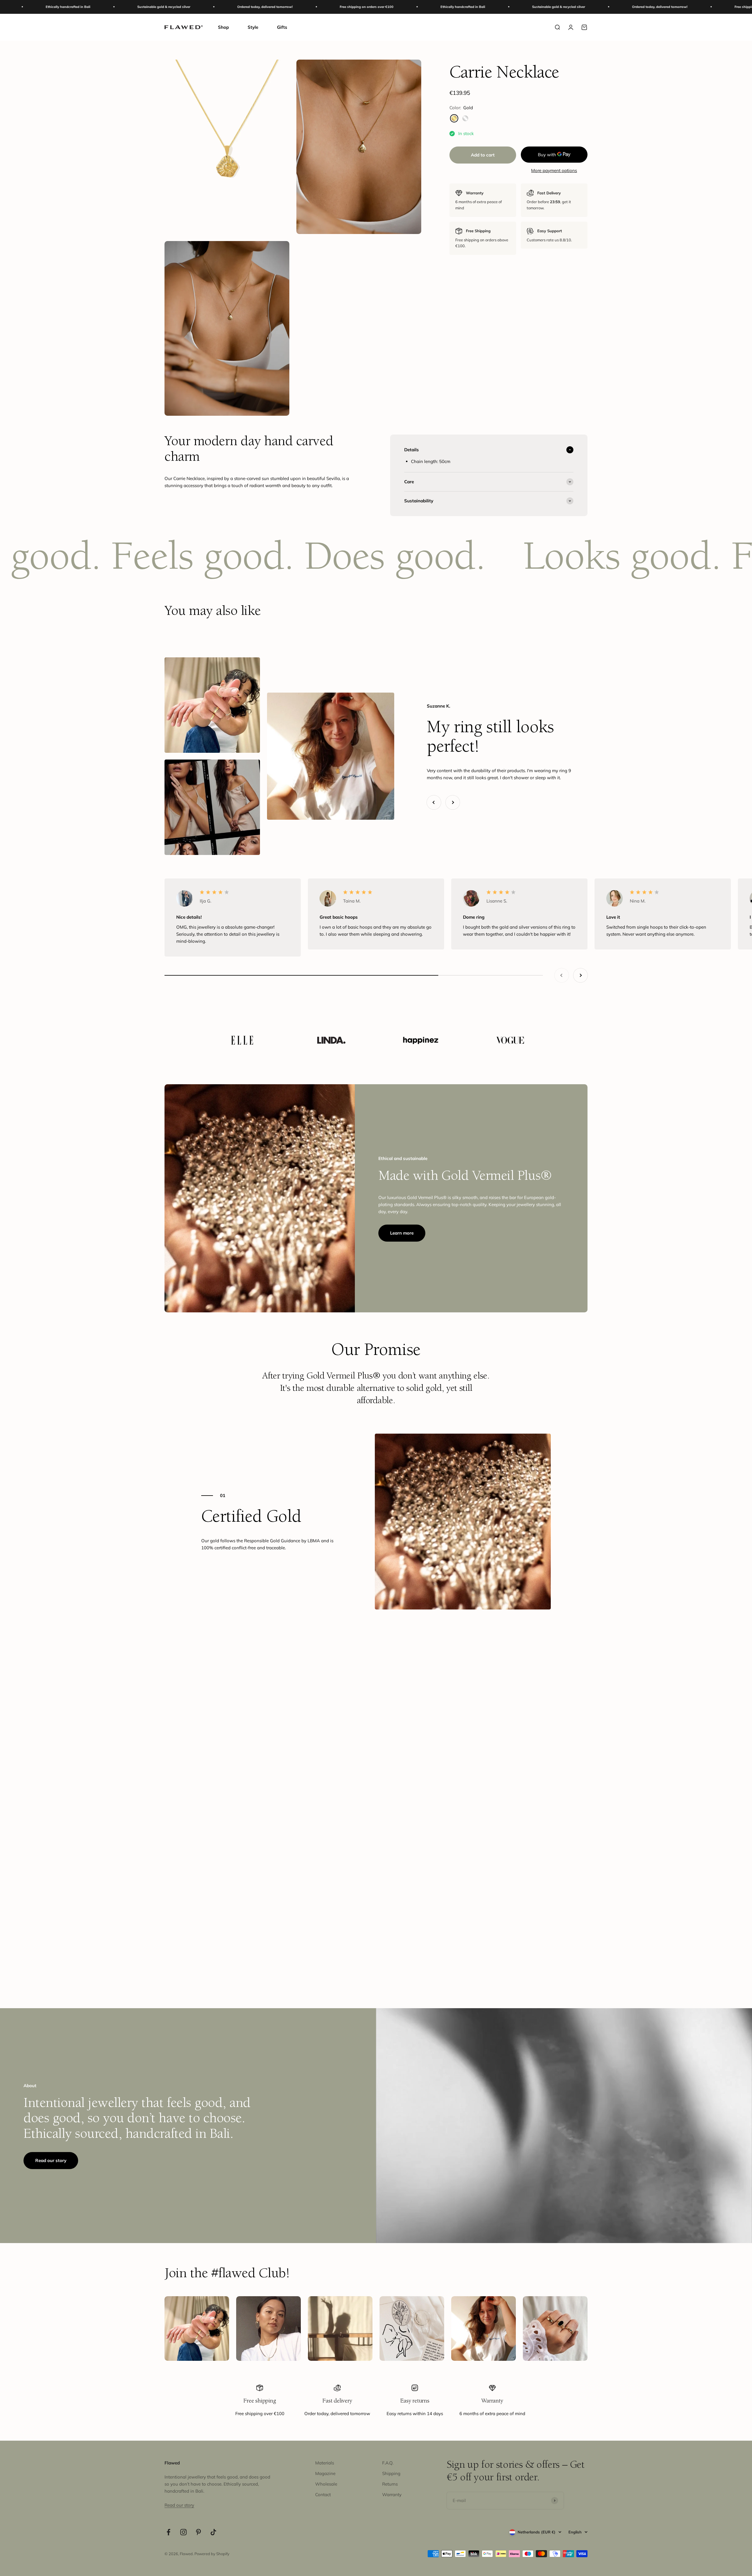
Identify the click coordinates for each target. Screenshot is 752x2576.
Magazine (325, 2473)
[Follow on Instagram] (183, 2532)
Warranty (392, 2495)
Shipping (391, 2473)
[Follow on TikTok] (213, 2532)
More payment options (554, 170)
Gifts (282, 27)
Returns (390, 2484)
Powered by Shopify (212, 2554)
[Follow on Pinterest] (198, 2532)
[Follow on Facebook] (168, 2532)
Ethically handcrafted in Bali (244, 7)
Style (253, 27)
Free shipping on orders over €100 (147, 7)
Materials (325, 2463)
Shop (223, 27)
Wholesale (326, 2484)
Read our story (51, 2160)
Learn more (402, 1233)
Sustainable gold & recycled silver (339, 7)
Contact (323, 2495)
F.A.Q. (388, 2463)
